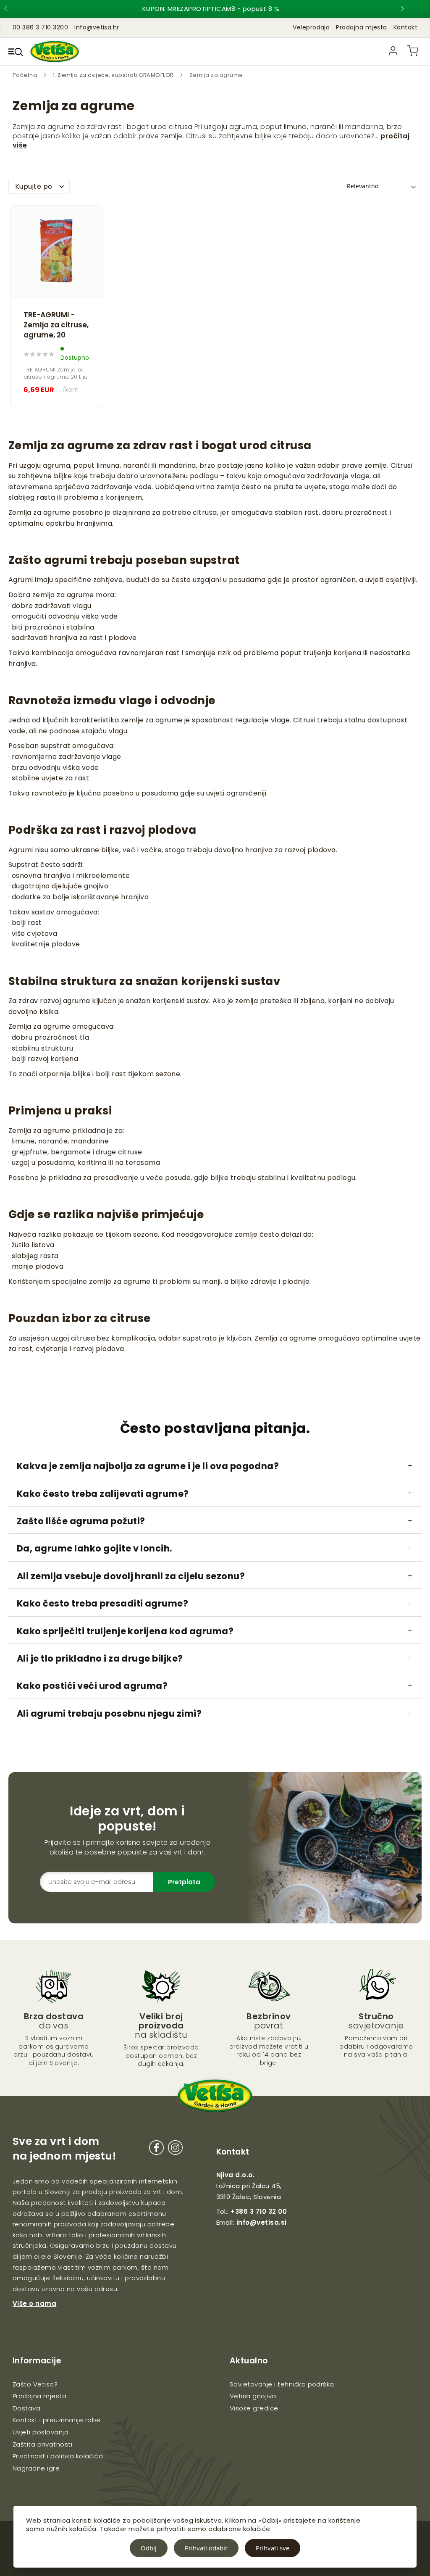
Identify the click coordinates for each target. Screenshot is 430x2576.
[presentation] (13, 9)
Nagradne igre (36, 2468)
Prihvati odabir (206, 2548)
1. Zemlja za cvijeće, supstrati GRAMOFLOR (114, 75)
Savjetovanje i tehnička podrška (282, 2384)
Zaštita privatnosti (42, 2444)
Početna (26, 75)
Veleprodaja (311, 27)
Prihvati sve (273, 2548)
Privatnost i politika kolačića (58, 2456)
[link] (393, 51)
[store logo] (55, 51)
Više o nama (34, 2303)
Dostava (26, 2408)
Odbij (149, 2548)
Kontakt (405, 27)
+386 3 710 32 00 (259, 2211)
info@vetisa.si (262, 2222)
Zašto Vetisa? (35, 2384)
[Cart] (413, 51)
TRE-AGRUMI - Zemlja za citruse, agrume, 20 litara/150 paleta (56, 325)
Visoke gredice (254, 2408)
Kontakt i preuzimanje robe (56, 2420)
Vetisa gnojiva (253, 2396)
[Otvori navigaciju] (16, 52)
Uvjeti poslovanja (41, 2432)
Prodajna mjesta (361, 27)
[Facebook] (156, 2149)
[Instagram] (175, 2149)
